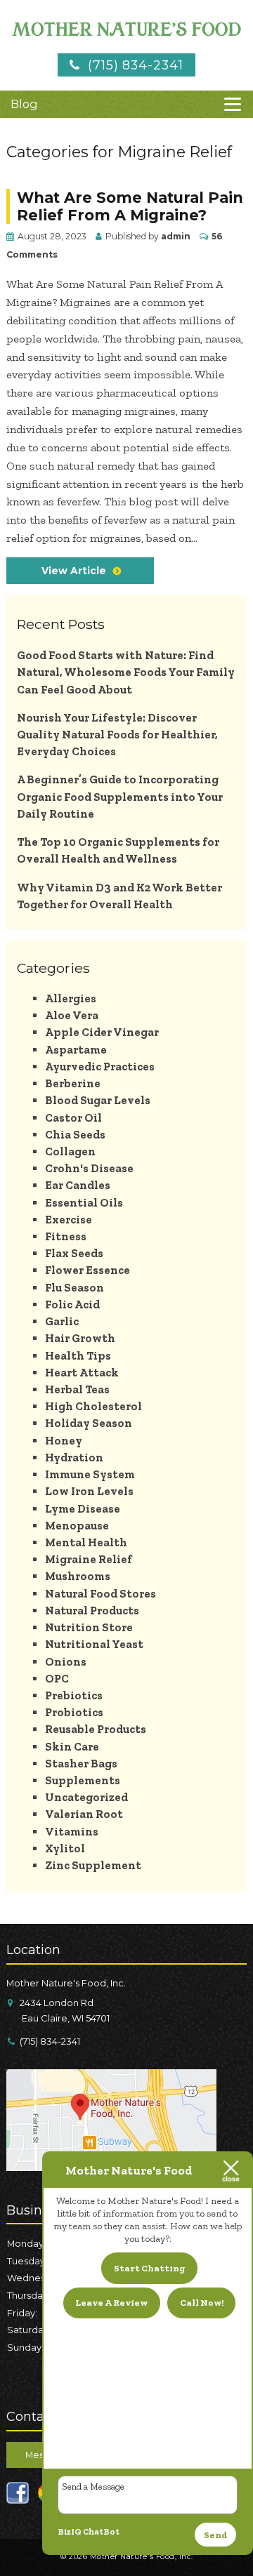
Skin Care (72, 1747)
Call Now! (202, 2303)
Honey (64, 1441)
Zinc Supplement (93, 1865)
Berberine (73, 1083)
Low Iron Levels (89, 1491)
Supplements (83, 1780)
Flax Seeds (74, 1253)
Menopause (77, 1526)
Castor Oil (73, 1118)
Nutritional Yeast (94, 1644)
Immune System (90, 1474)
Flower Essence (87, 1270)
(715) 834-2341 (133, 65)
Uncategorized (86, 1797)
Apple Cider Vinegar (102, 1032)
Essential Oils (84, 1203)
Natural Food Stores (100, 1594)
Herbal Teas (77, 1389)
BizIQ (70, 2532)
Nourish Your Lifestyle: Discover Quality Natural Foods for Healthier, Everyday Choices (117, 735)
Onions (66, 1662)
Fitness (66, 1236)
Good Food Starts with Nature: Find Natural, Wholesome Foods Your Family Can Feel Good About (126, 672)
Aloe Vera (72, 1015)
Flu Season (74, 1288)
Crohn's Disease (89, 1168)
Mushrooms (78, 1576)
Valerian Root (84, 1814)
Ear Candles (78, 1185)
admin (176, 236)
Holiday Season (89, 1423)
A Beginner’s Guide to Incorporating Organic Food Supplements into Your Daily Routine (120, 796)
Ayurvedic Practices (100, 1067)
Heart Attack (82, 1373)
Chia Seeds (75, 1135)
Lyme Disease (83, 1509)
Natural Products (92, 1611)
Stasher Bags (81, 1764)
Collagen (70, 1151)
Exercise (69, 1220)
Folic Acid (72, 1304)
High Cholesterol (93, 1406)
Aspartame (76, 1050)
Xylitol (65, 1848)
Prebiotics (74, 1695)
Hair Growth (80, 1338)
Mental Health (86, 1542)
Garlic (62, 1321)
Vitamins (72, 1832)
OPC (57, 1679)
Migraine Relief (89, 1559)
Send (215, 2535)
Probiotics (74, 1712)
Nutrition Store (89, 1627)
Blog (24, 104)
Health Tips (78, 1356)
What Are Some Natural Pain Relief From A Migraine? (130, 206)
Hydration (74, 1458)
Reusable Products (96, 1729)
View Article (74, 571)
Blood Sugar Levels (98, 1100)
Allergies (71, 998)
